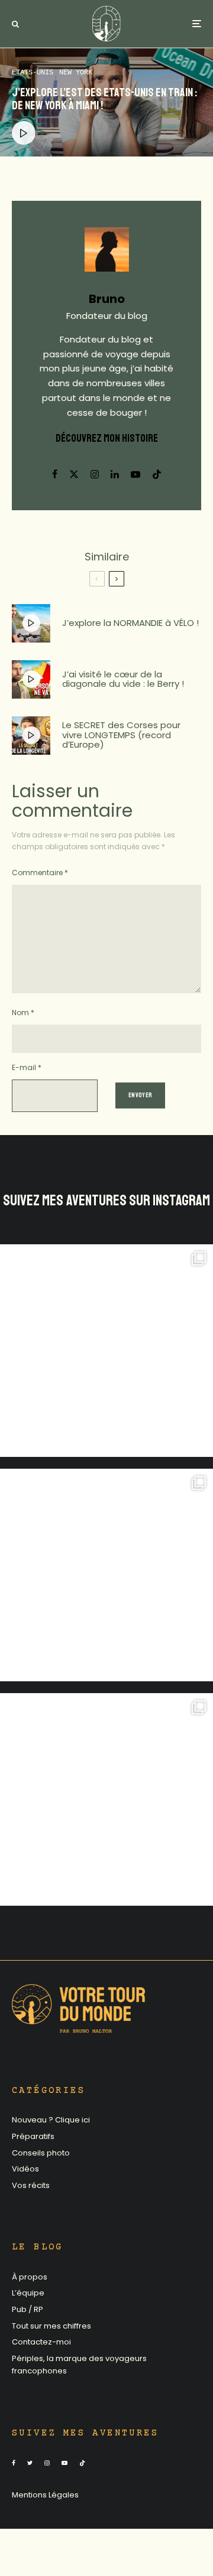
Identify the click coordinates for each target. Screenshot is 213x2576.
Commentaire (40, 873)
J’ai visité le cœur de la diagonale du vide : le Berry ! (123, 679)
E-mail (27, 1067)
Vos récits (31, 2185)
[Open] (106, 1351)
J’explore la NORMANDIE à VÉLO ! (130, 623)
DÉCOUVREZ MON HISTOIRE (107, 438)
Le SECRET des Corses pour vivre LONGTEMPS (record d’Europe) (121, 735)
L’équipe (28, 2293)
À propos (30, 2277)
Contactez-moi (41, 2342)
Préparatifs (33, 2136)
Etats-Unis (33, 73)
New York (76, 73)
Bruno (107, 299)
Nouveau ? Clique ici (51, 2120)
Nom (23, 1013)
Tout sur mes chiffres (51, 2326)
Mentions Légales (45, 2495)
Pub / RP (28, 2309)
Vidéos (25, 2169)
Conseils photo (41, 2153)
